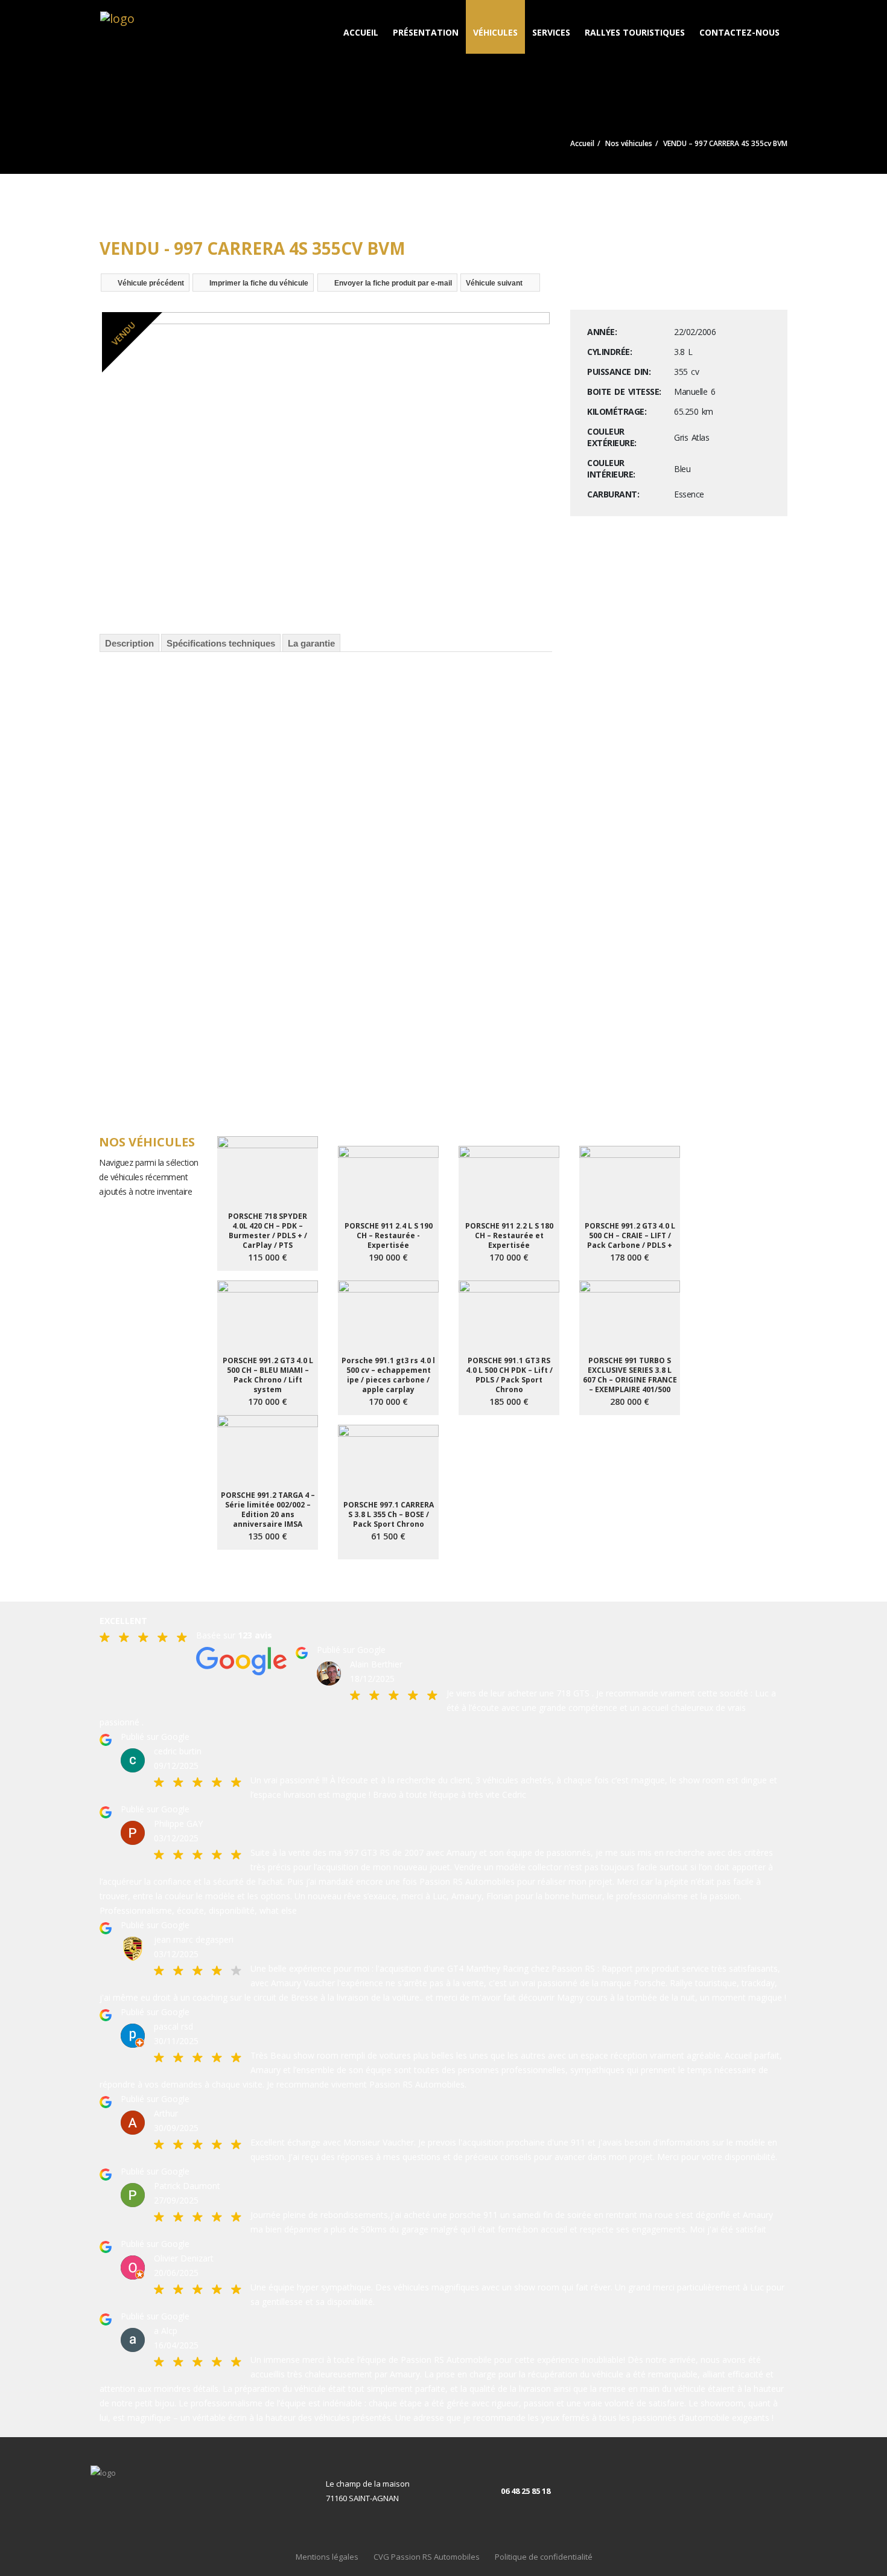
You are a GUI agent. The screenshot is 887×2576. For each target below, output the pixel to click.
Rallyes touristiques (635, 32)
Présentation (426, 32)
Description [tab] (129, 643)
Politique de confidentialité (544, 2557)
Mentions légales (327, 2557)
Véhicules (495, 32)
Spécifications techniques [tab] (221, 643)
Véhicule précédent (151, 283)
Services (551, 32)
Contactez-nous (739, 32)
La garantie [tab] (311, 643)
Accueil (361, 32)
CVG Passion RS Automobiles (427, 2557)
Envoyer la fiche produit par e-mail (393, 283)
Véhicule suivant (494, 283)
